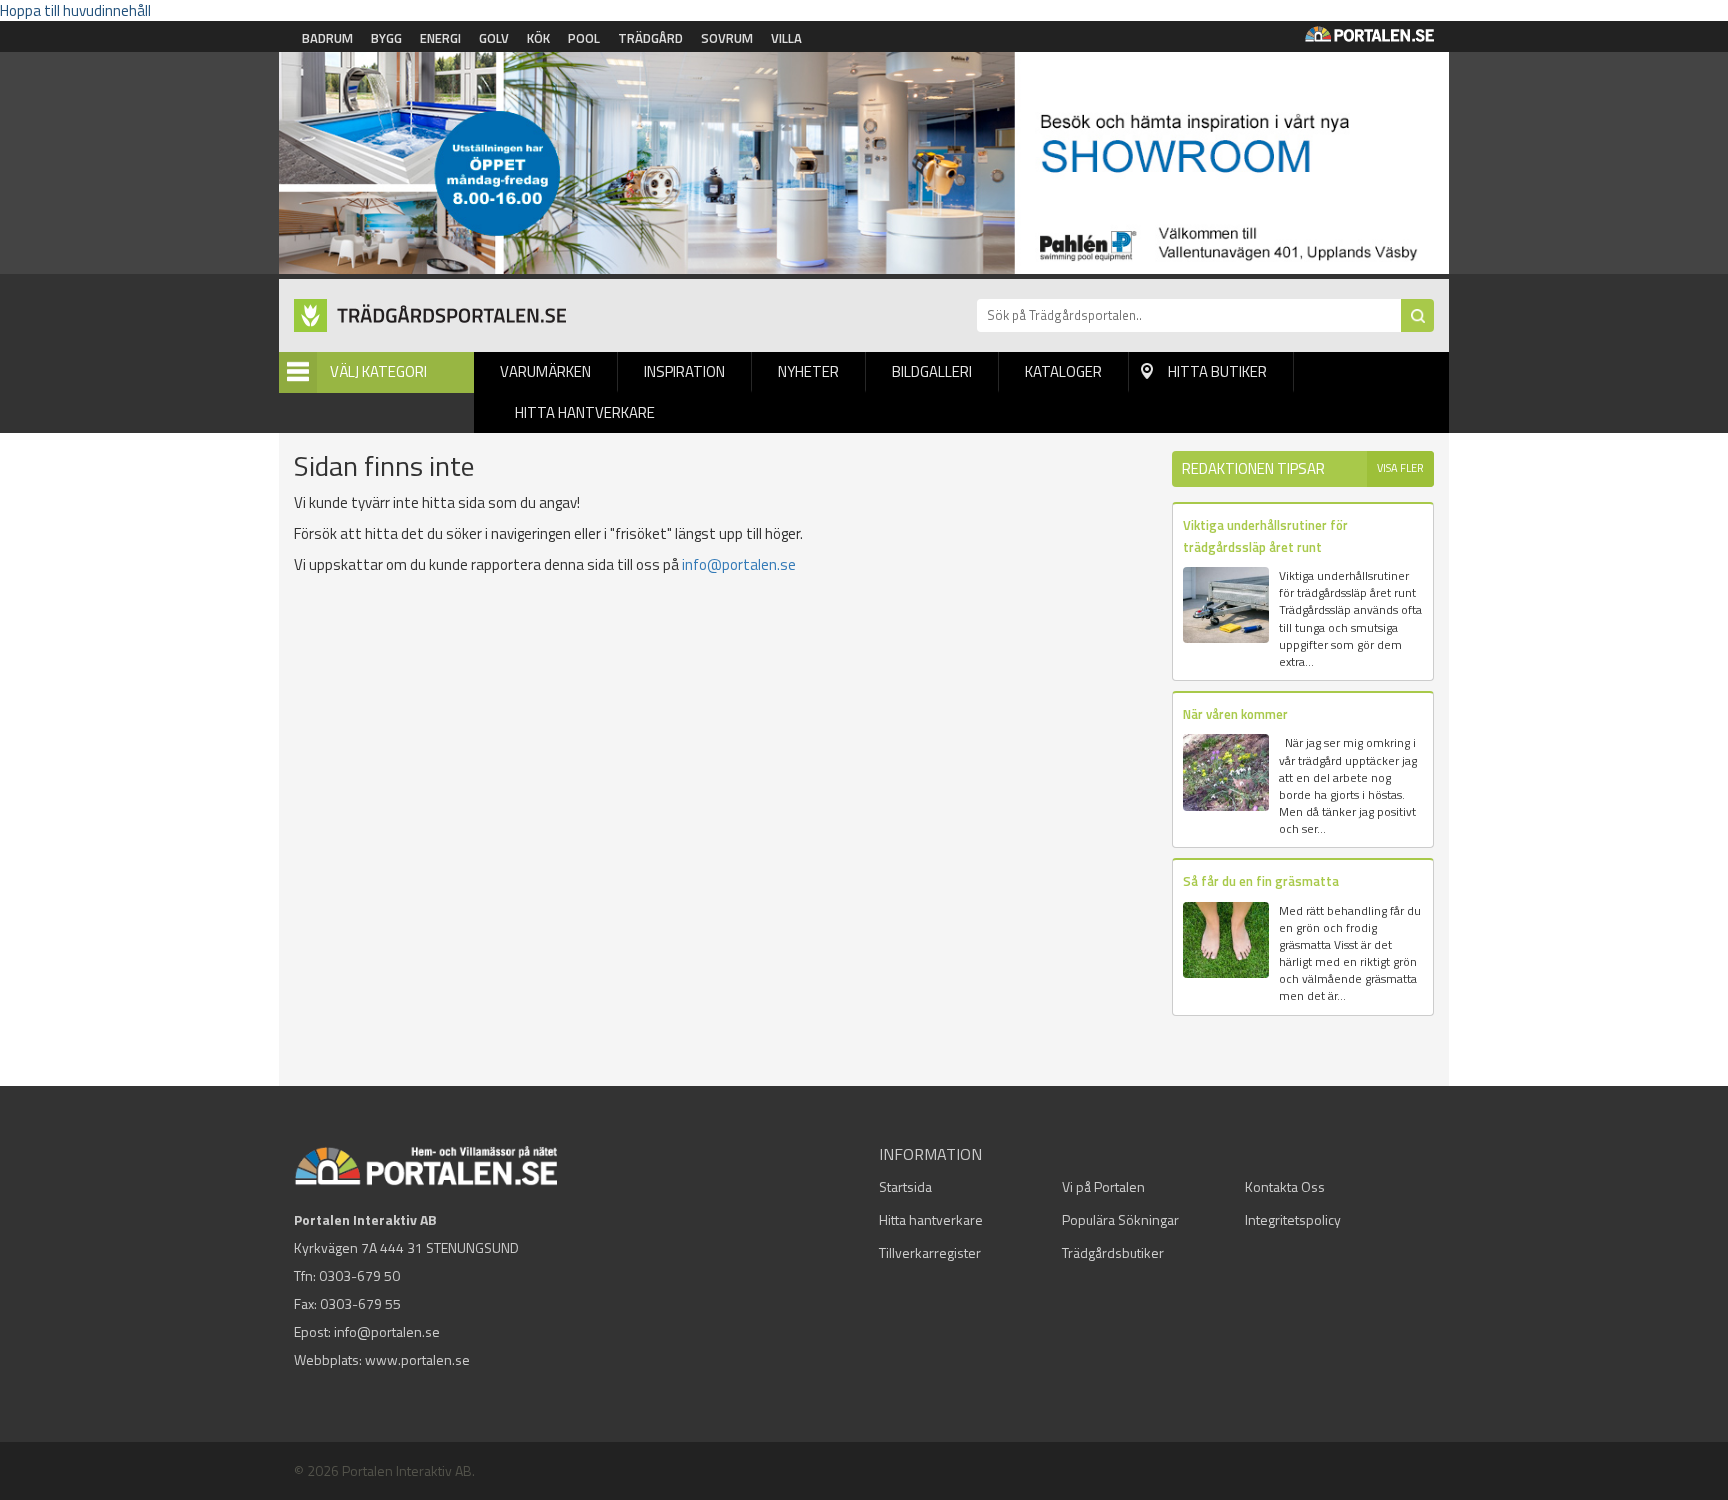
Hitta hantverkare (585, 412)
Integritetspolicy (1293, 1219)
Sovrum (727, 38)
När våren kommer (1235, 714)
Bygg (386, 38)
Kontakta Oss (1285, 1186)
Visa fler (1400, 468)
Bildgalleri (932, 371)
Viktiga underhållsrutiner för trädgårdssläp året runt (1265, 535)
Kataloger (1063, 371)
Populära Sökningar (1120, 1219)
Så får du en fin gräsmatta (1261, 881)
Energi (440, 38)
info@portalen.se (739, 564)
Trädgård (650, 38)
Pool (584, 38)
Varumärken (545, 371)
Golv (494, 38)
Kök (538, 38)
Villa (786, 38)
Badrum (327, 38)
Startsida (905, 1186)
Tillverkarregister (930, 1252)
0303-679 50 (359, 1275)
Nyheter (808, 371)
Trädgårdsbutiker (1113, 1252)
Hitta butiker (1217, 371)
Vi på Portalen (1103, 1186)
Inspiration (684, 371)
